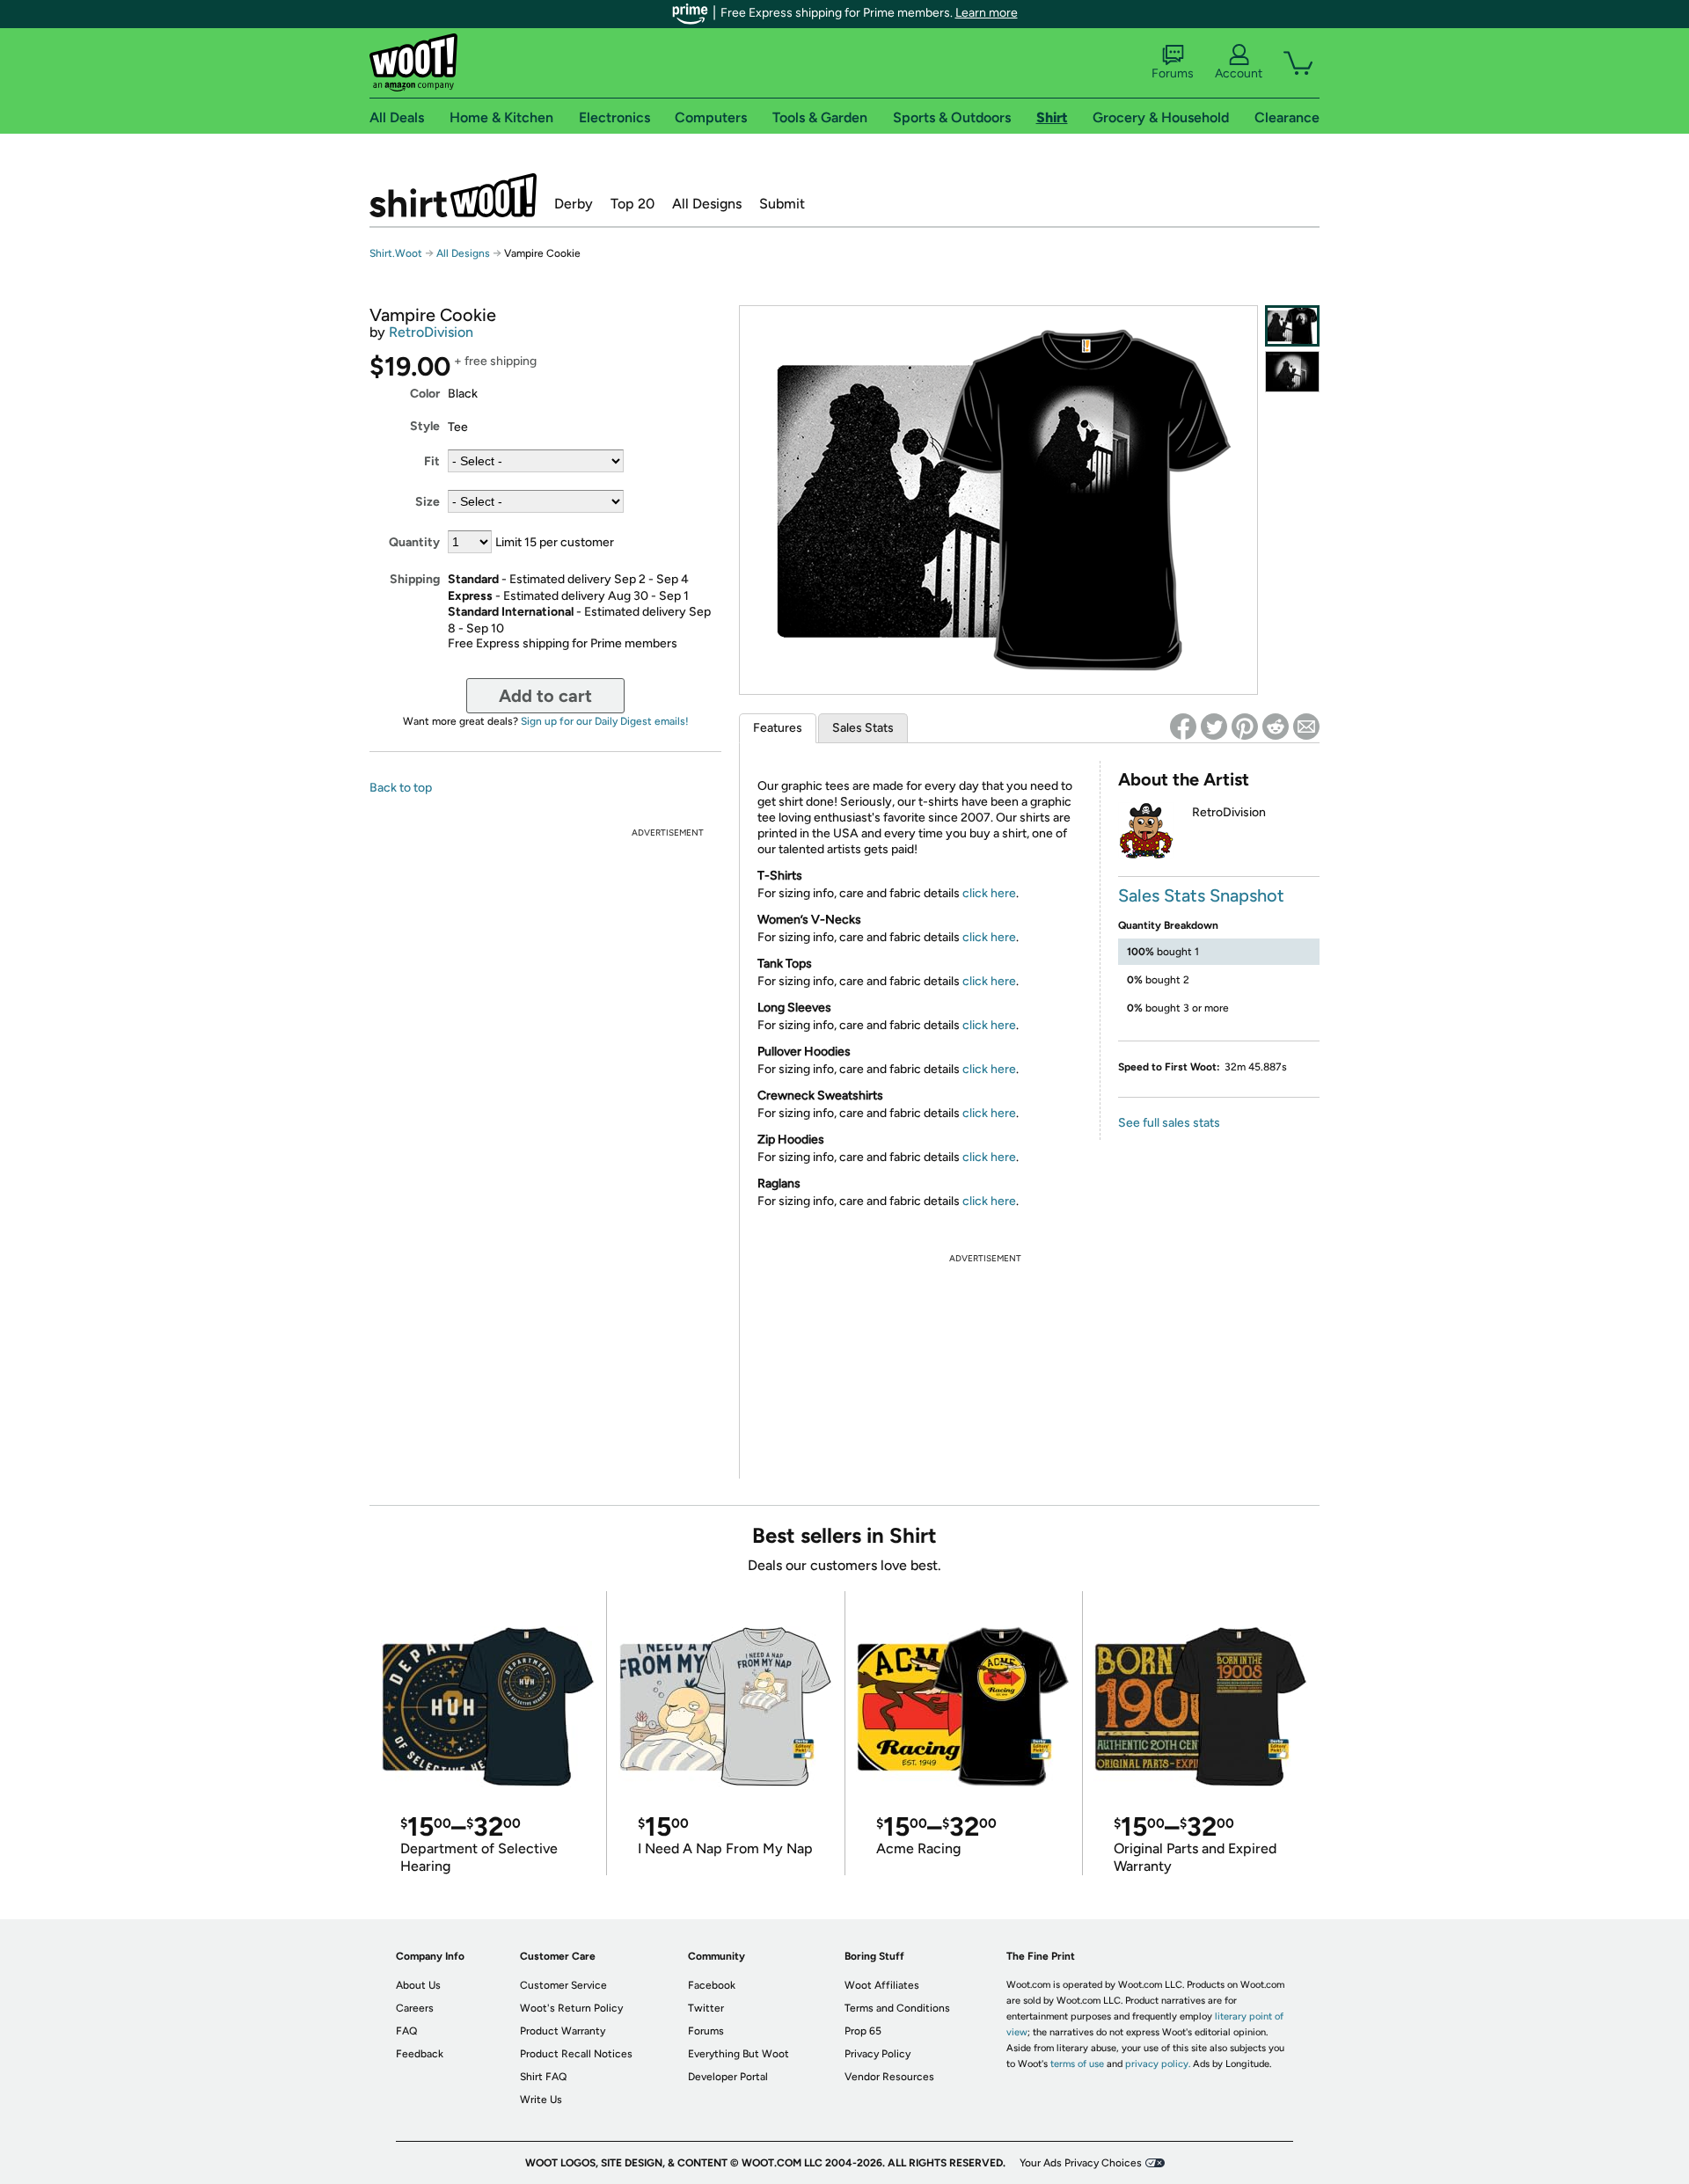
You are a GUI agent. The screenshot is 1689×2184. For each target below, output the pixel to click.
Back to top (401, 788)
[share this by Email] (1306, 727)
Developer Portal (728, 2077)
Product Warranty (563, 2031)
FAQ (406, 2031)
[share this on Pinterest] (1245, 727)
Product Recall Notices (576, 2054)
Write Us (541, 2100)
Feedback (420, 2054)
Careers (415, 2008)
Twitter (706, 2008)
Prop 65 (863, 2031)
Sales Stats (863, 728)
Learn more (987, 13)
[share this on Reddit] (1276, 727)
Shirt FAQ (543, 2077)
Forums (1173, 73)
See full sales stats (1169, 1123)
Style (425, 426)
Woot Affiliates (882, 1985)
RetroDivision (431, 332)
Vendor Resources (889, 2077)
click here (989, 893)
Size (428, 502)
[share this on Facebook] (1183, 727)
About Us (418, 1985)
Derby (574, 204)
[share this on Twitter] (1214, 727)
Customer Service (563, 1985)
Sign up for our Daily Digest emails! (605, 721)
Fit (432, 461)
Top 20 (632, 204)
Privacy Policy (877, 2054)
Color (425, 394)
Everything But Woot (738, 2054)
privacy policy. (1158, 2064)
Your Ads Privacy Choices (1081, 2163)
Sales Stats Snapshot (1201, 895)
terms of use (1077, 2064)
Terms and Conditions (897, 2008)
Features (778, 728)
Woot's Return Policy (571, 2008)
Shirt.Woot (453, 195)
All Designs (707, 204)
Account (1239, 73)
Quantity (414, 542)
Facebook (712, 1985)
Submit (782, 204)
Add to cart (545, 696)
